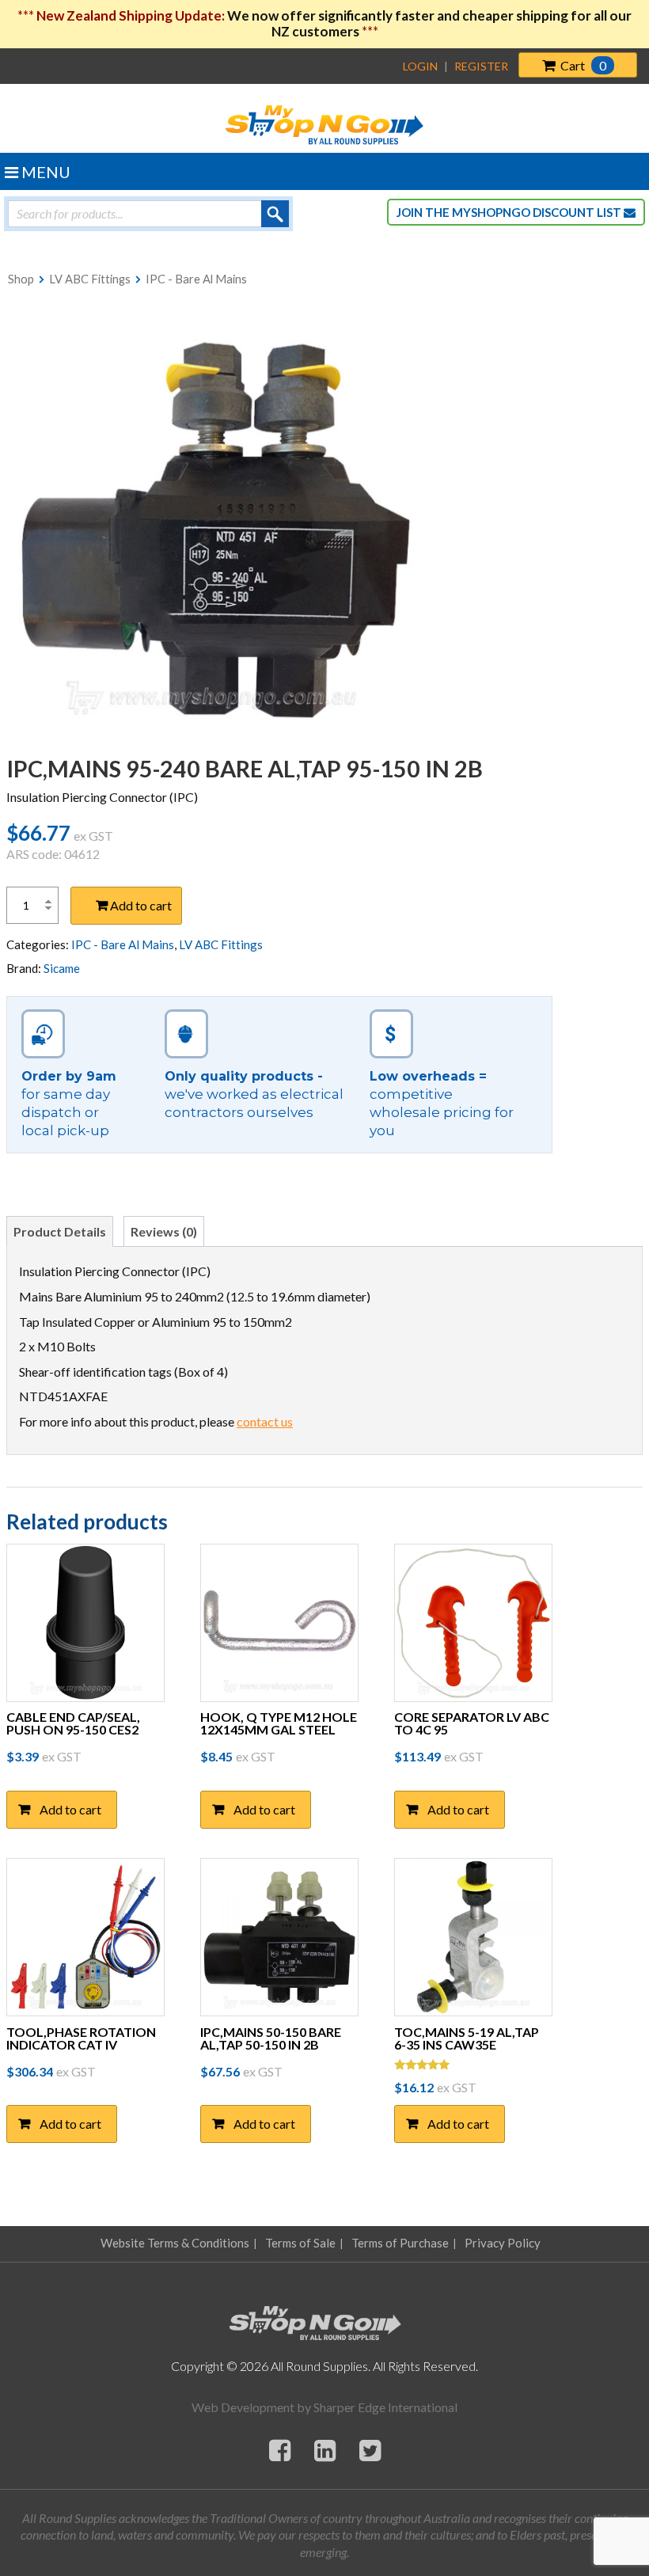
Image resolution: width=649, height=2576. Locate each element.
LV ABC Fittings (90, 279)
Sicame (62, 968)
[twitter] (370, 2450)
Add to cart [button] (70, 1809)
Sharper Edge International (385, 2407)
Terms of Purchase (400, 2243)
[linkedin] (325, 2450)
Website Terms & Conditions (175, 2243)
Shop (21, 279)
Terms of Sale (300, 2243)
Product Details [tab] (60, 1231)
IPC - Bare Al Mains (196, 279)
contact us (265, 1421)
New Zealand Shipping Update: (132, 15)
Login (420, 66)
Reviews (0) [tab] (164, 1231)
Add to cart (141, 905)
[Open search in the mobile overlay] (148, 214)
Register (481, 66)
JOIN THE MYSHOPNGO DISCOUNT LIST (510, 212)
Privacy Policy (503, 2243)
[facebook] (280, 2450)
